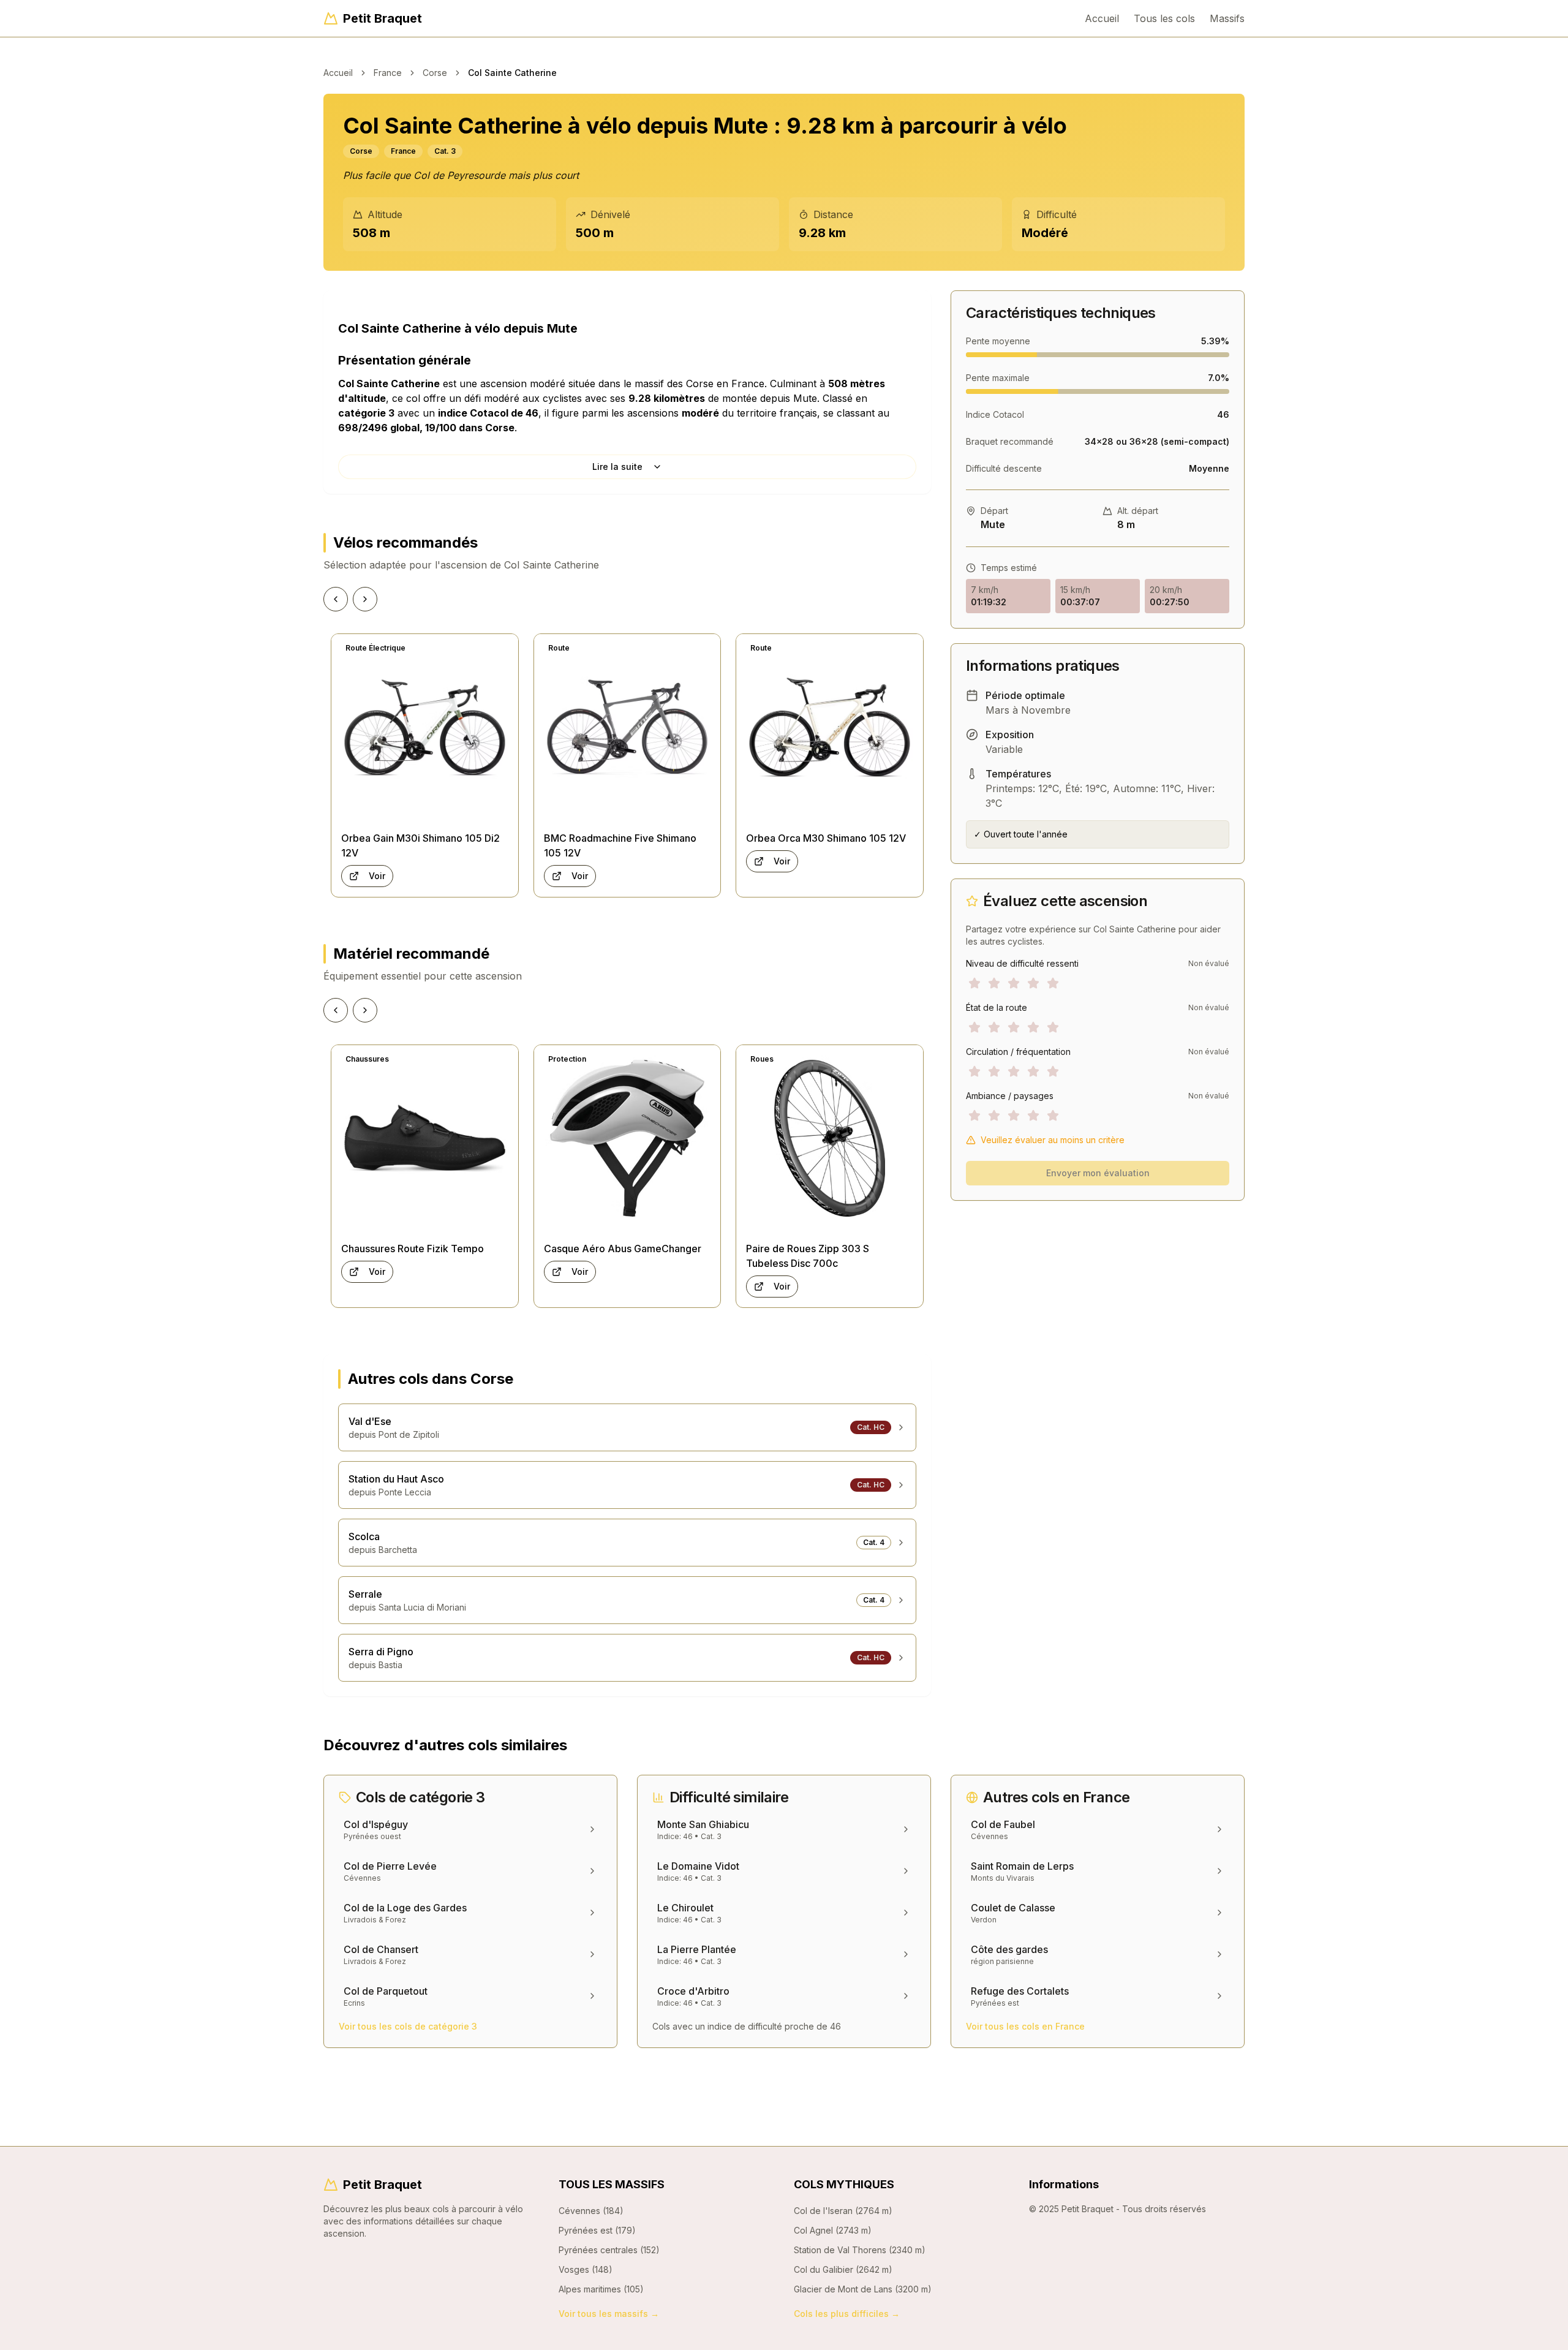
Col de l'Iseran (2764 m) (843, 2211)
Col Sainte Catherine (512, 73)
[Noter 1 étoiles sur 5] (974, 983)
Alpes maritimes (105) (601, 2289)
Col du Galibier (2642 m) (843, 2269)
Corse (435, 73)
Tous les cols (1164, 18)
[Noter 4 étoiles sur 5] (1033, 983)
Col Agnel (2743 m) (833, 2230)
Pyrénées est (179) (597, 2230)
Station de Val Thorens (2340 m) (860, 2250)
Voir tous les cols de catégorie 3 (408, 2026)
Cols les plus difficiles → (847, 2314)
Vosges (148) (586, 2269)
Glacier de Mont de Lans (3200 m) (863, 2289)
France (388, 73)
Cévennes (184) (591, 2211)
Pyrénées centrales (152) (609, 2250)
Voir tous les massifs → (609, 2314)
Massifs (1227, 18)
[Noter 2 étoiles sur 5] (994, 983)
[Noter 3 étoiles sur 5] (1014, 983)
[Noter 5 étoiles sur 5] (1053, 983)
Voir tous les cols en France (1025, 2026)
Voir (377, 876)
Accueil (1102, 18)
